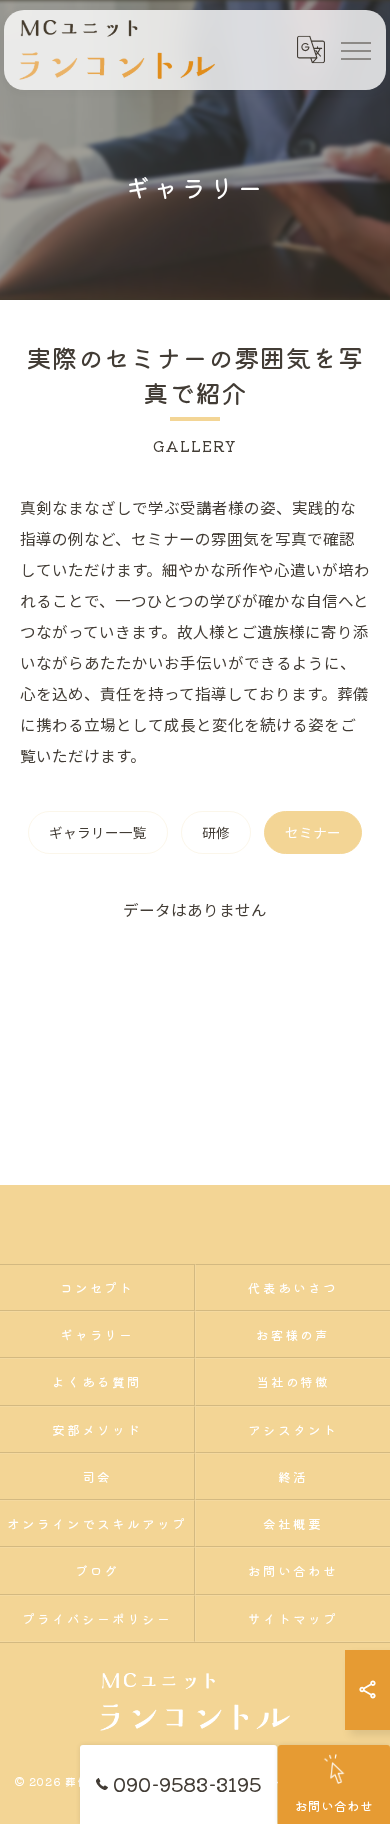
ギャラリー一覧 (98, 832)
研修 (216, 832)
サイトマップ (293, 1618)
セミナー (313, 832)
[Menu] (355, 50)
